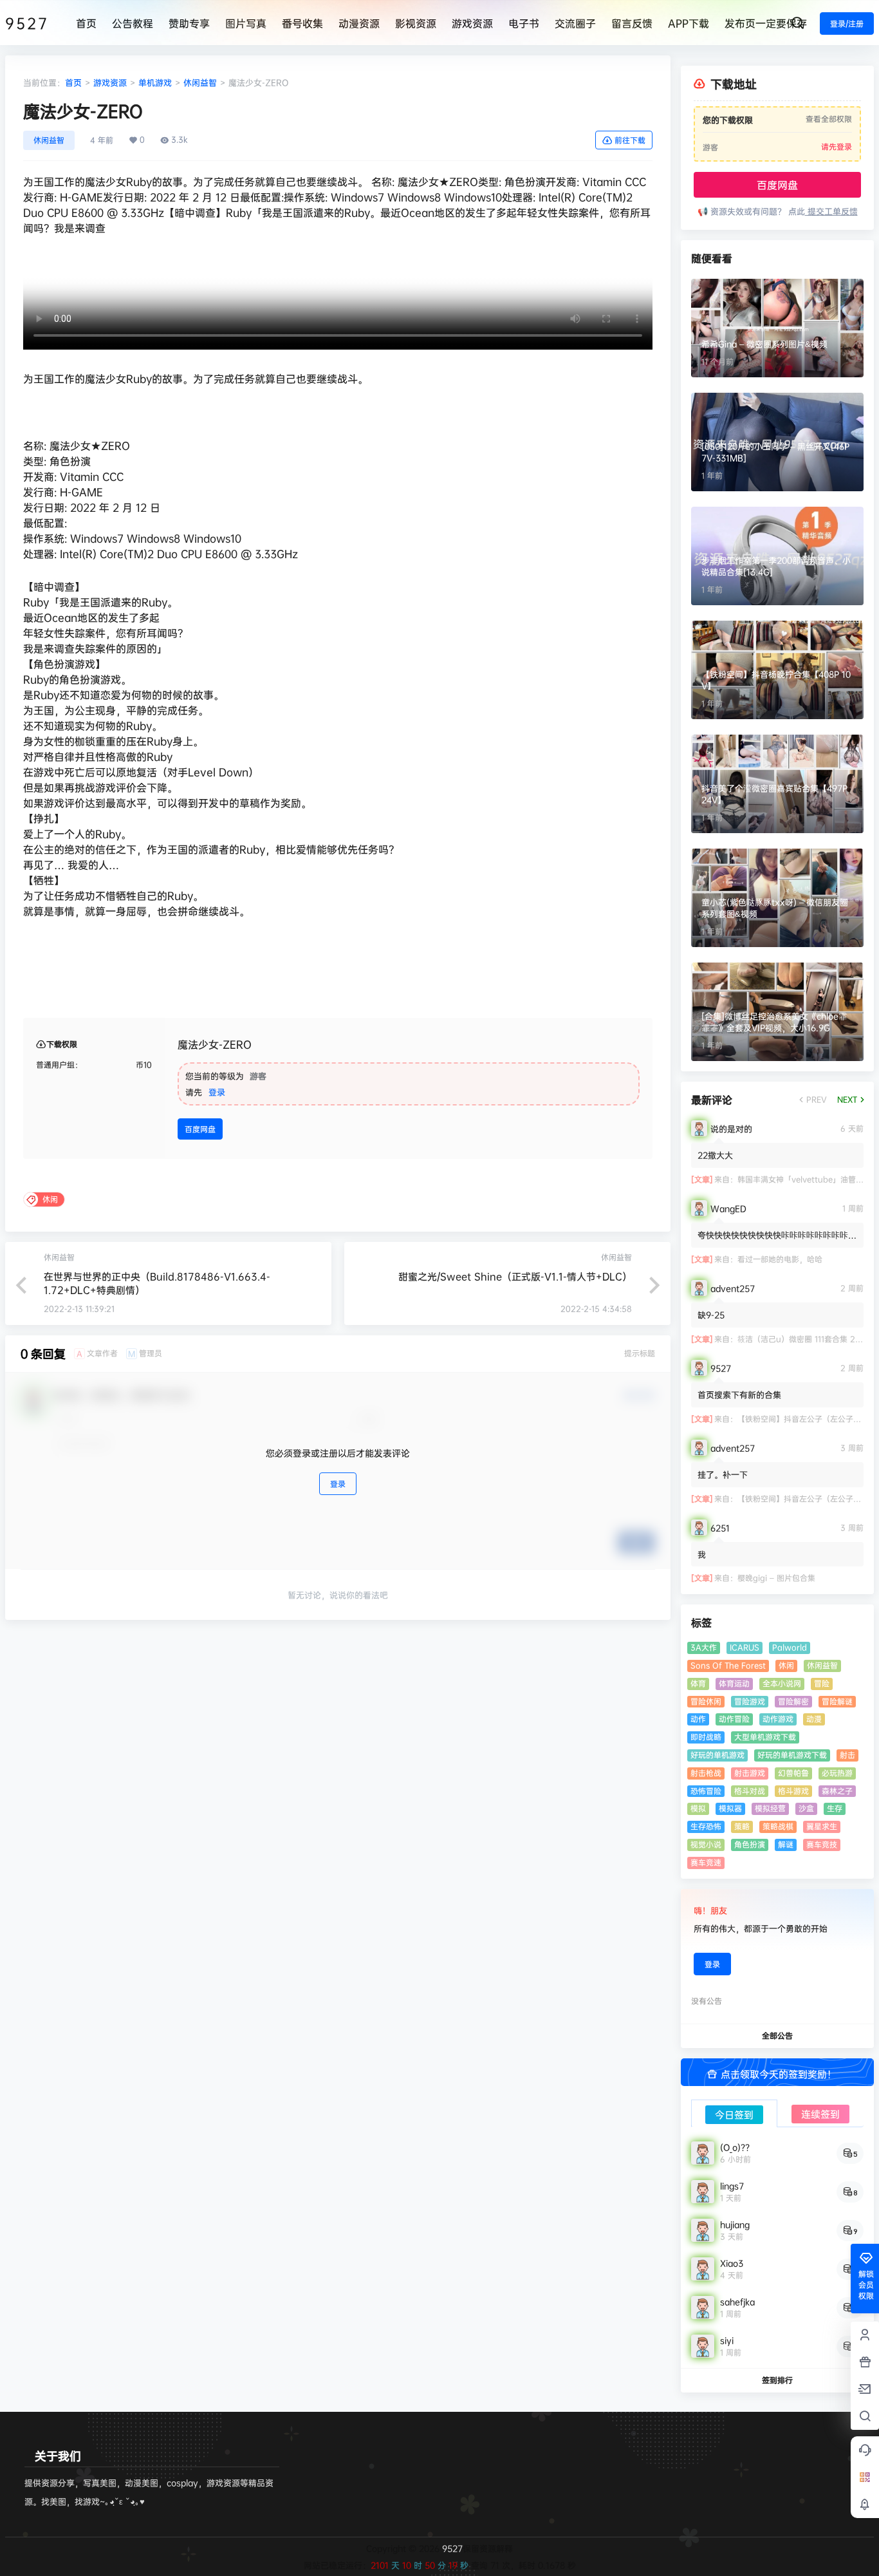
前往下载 (630, 140)
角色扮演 (750, 1844)
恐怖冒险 (706, 1791)
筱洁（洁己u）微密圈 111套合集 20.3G (805, 1339)
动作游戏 (778, 1719)
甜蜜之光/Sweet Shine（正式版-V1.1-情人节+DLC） (515, 1276)
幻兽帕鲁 (793, 1773)
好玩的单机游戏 (717, 1755)
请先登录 (837, 146)
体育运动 (734, 1683)
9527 (451, 2548)
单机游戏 (155, 82)
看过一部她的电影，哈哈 (780, 1259)
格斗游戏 (793, 1791)
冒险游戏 (750, 1701)
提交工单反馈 (831, 211)
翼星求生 (822, 1826)
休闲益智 (200, 82)
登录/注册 (847, 24)
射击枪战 (706, 1773)
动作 (698, 1719)
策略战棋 (778, 1826)
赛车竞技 (822, 1844)
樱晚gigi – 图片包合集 (776, 1578)
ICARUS (745, 1647)
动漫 (814, 1719)
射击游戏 (750, 1773)
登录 (217, 1092)
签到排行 (777, 2380)
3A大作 (704, 1647)
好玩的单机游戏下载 (792, 1755)
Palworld (790, 1647)
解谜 (786, 1844)
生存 (835, 1808)
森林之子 (837, 1791)
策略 (742, 1826)
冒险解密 (793, 1701)
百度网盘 (200, 1129)
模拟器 (730, 1808)
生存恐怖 (706, 1826)
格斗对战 (750, 1791)
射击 (847, 1755)
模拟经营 (770, 1808)
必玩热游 (837, 1773)
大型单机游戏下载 (765, 1737)
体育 (698, 1683)
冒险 (822, 1683)
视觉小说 (706, 1844)
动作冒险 (734, 1719)
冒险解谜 (837, 1701)
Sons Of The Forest (728, 1665)
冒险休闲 (706, 1701)
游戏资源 (110, 82)
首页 (73, 82)
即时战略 (706, 1737)
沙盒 (806, 1808)
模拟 (698, 1808)
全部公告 (777, 2035)
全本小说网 (782, 1683)
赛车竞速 (706, 1862)
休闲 (786, 1665)
